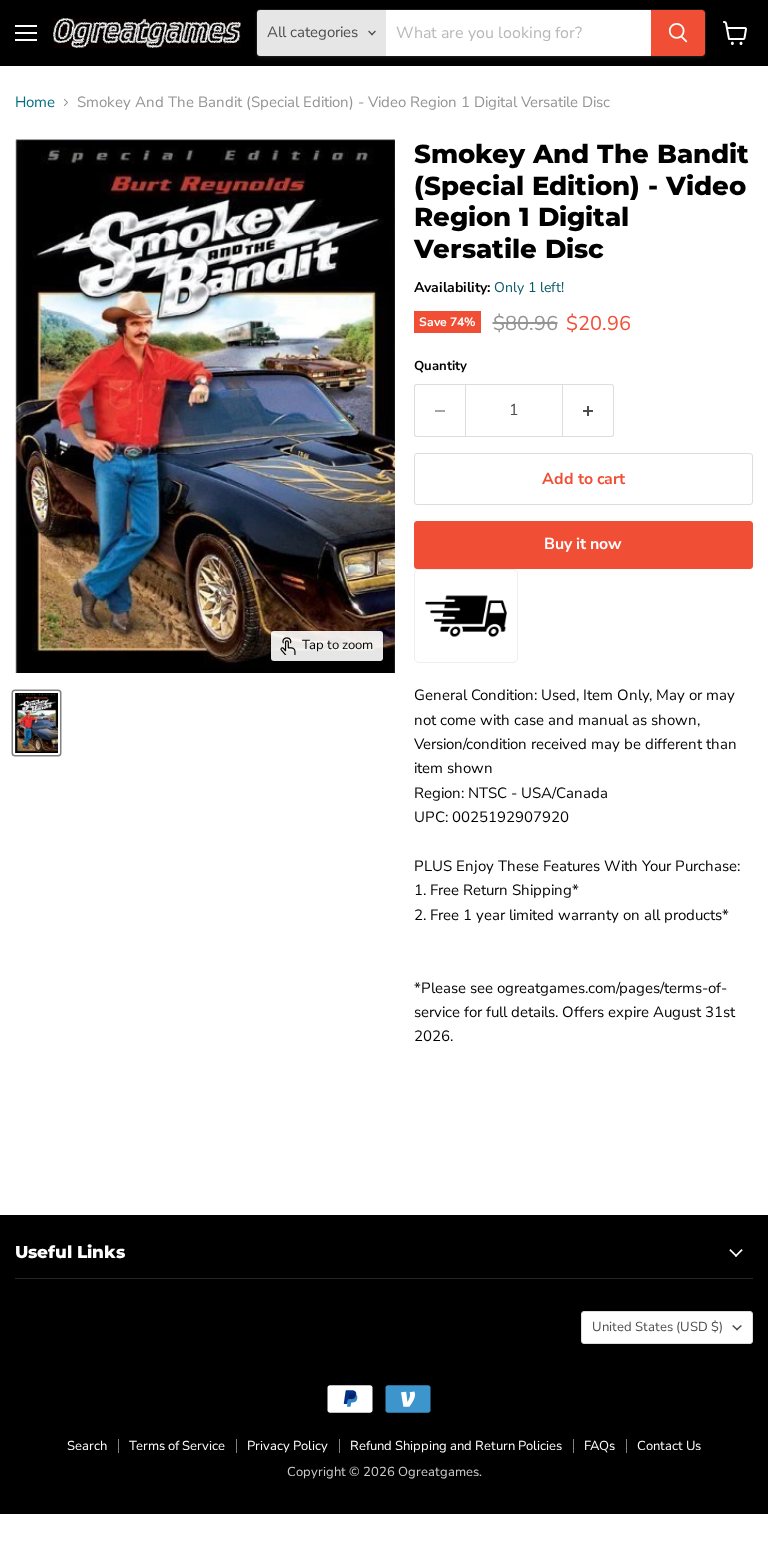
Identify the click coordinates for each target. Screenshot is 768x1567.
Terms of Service (177, 1446)
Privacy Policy (287, 1446)
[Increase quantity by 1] (588, 410)
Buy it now (583, 544)
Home (35, 102)
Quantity (440, 366)
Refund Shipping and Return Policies (456, 1446)
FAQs (599, 1446)
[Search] (678, 33)
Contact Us (669, 1446)
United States (657, 1327)
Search (87, 1446)
